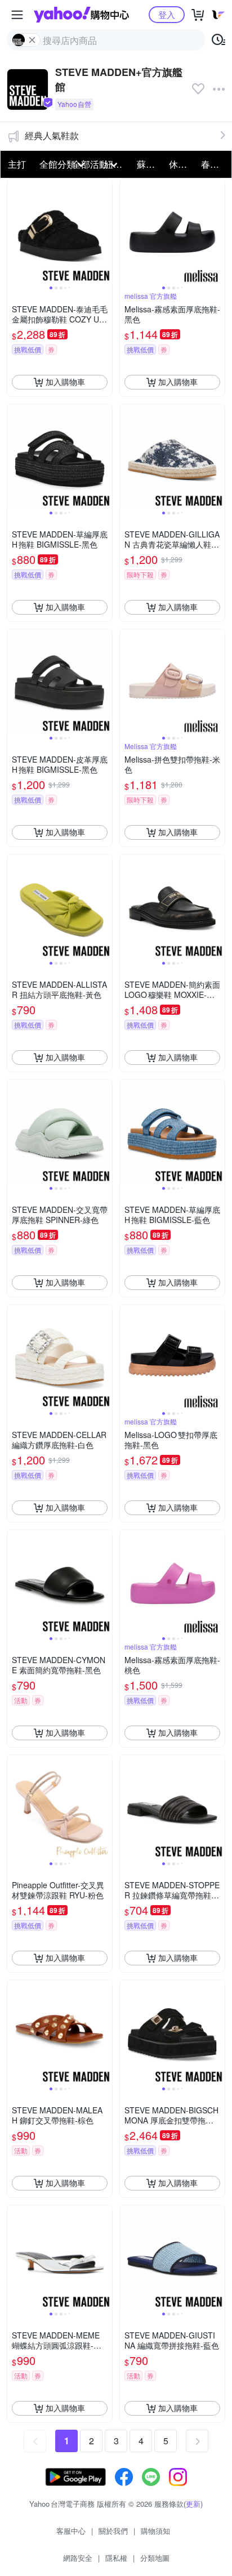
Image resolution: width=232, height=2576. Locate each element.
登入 (167, 14)
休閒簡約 (182, 164)
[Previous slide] (15, 231)
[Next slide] (105, 231)
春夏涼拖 (214, 164)
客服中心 (71, 2531)
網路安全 (78, 2558)
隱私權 (116, 2558)
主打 (17, 164)
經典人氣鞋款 (52, 135)
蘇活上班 (150, 164)
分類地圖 (155, 2558)
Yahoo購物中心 (81, 15)
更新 (193, 2504)
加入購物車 (65, 382)
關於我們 (113, 2531)
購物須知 (155, 2531)
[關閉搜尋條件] (32, 40)
